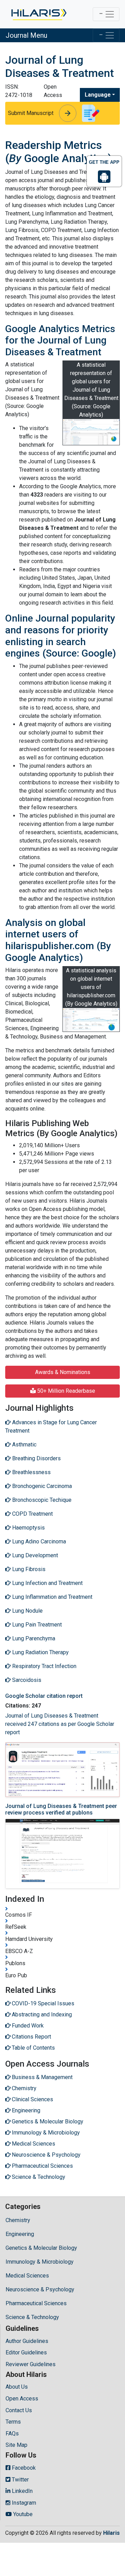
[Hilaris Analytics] (91, 1020)
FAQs (12, 2434)
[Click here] (38, 14)
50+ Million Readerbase (65, 1391)
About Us (17, 2387)
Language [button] (98, 95)
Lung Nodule (27, 1611)
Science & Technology (32, 2317)
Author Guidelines (27, 2341)
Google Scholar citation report (44, 1696)
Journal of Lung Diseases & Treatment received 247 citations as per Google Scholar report (60, 1724)
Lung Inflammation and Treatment (52, 1597)
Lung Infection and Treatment (47, 1583)
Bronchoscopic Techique (41, 1500)
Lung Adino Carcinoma (38, 1541)
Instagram (23, 2503)
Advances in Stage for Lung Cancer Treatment (51, 1427)
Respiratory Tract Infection (44, 1666)
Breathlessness (31, 1472)
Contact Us (19, 2410)
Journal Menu (26, 35)
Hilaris (111, 2533)
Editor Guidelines (26, 2352)
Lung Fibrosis (28, 1569)
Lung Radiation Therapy (40, 1652)
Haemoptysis (28, 1528)
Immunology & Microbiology (40, 2262)
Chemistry (18, 2220)
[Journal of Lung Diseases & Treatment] (91, 432)
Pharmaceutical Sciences (36, 2303)
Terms (13, 2422)
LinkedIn (22, 2491)
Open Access (22, 2399)
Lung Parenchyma (33, 1638)
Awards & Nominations (63, 1372)
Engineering (20, 2234)
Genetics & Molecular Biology (41, 2248)
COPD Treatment (32, 1514)
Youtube (22, 2514)
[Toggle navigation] (106, 14)
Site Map (16, 2445)
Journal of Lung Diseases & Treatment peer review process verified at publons (61, 1809)
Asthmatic (24, 1445)
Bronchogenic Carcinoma (41, 1486)
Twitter (20, 2480)
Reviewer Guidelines (31, 2364)
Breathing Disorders (36, 1458)
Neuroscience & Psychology (40, 2289)
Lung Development (34, 1555)
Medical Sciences (27, 2276)
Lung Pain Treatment (36, 1625)
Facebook (23, 2468)
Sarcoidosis (26, 1680)
